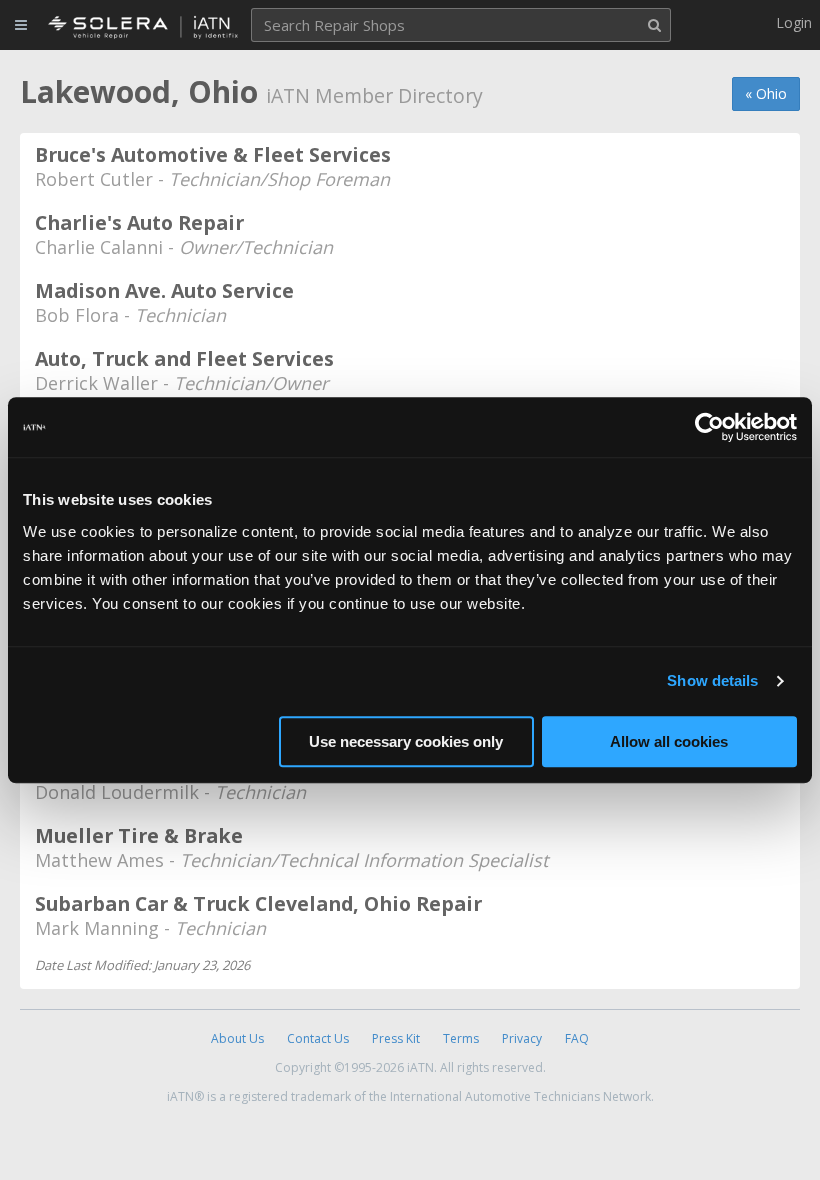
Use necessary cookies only (406, 741)
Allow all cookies (669, 741)
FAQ (577, 1038)
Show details (712, 680)
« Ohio (766, 93)
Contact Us (318, 1038)
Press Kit (396, 1038)
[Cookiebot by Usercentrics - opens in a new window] (709, 427)
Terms (461, 1038)
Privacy (522, 1038)
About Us (237, 1038)
